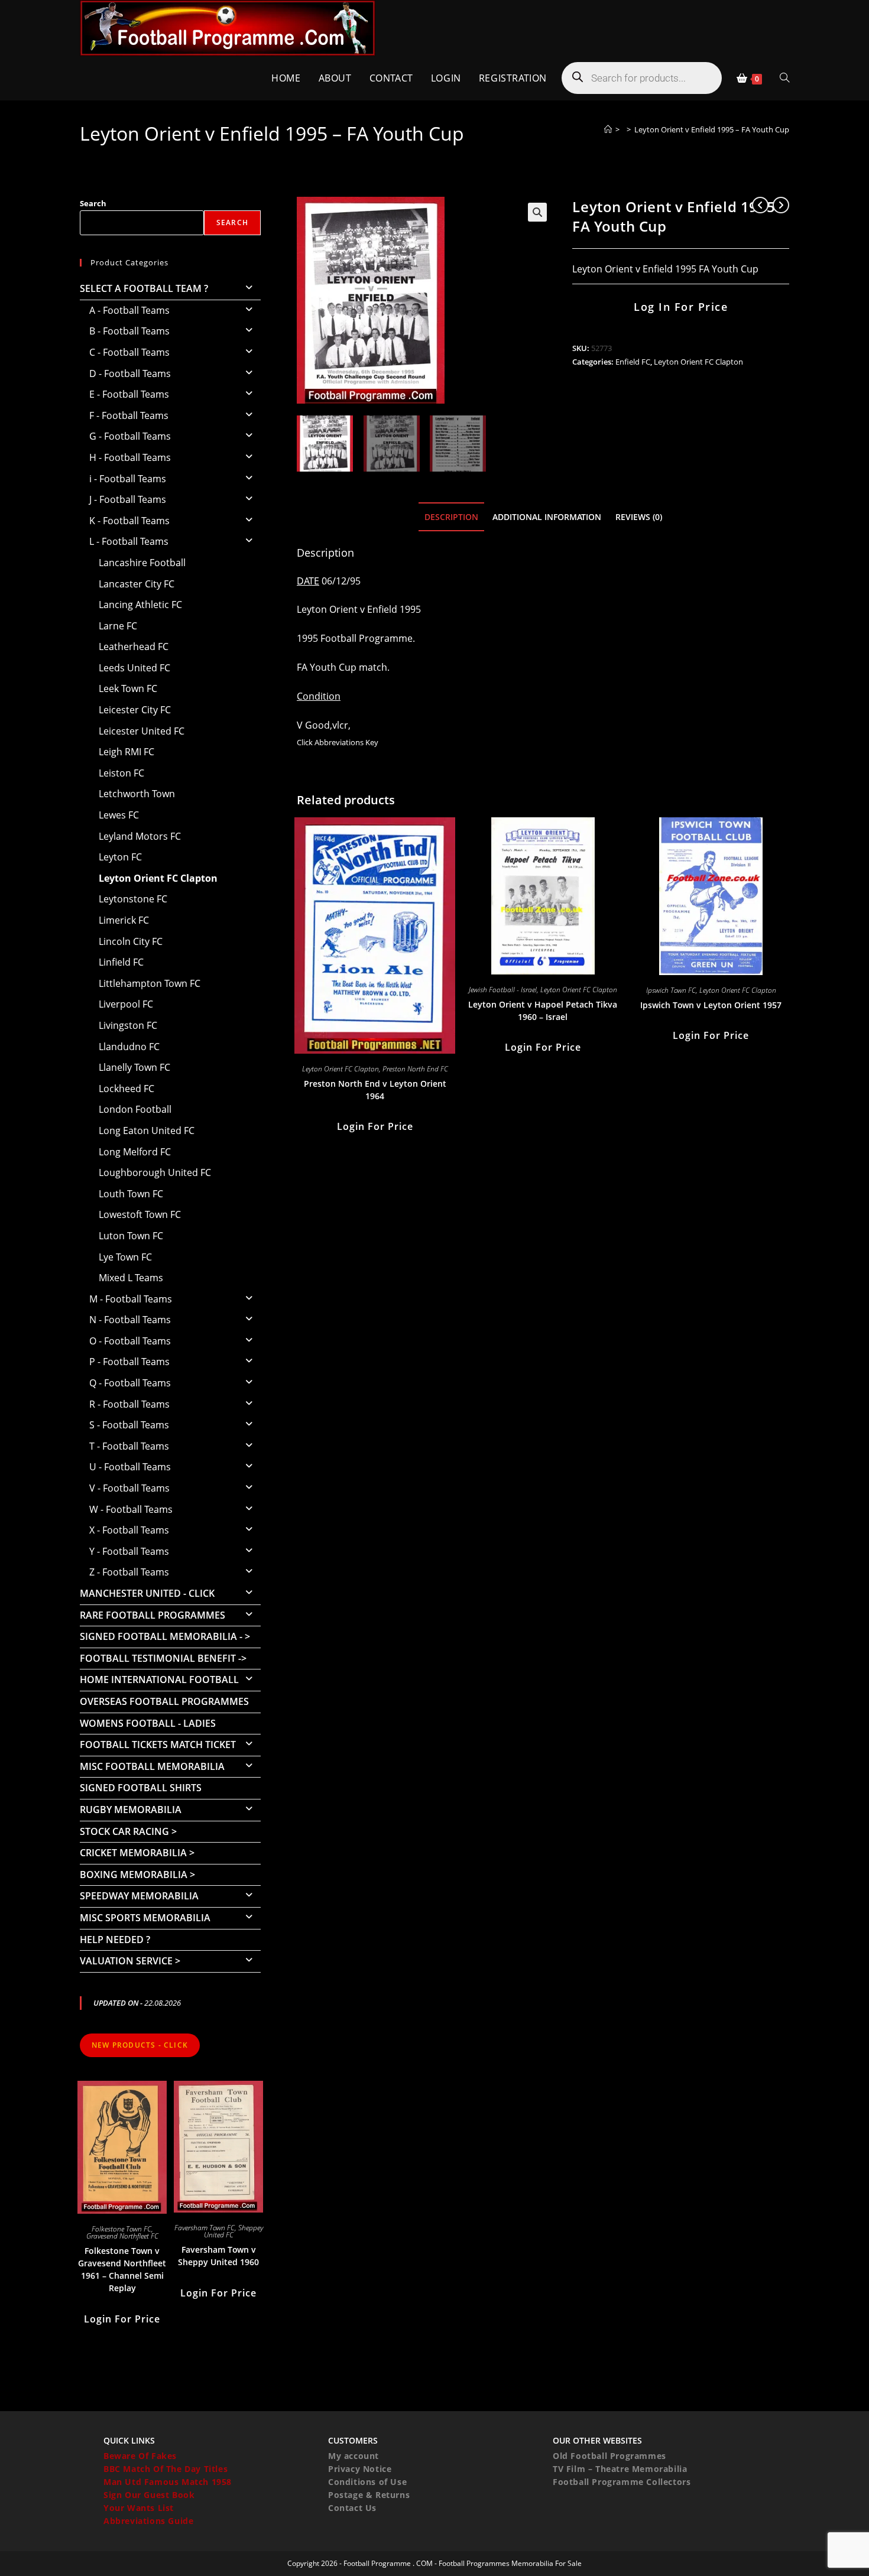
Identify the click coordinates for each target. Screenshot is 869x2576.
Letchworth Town (137, 794)
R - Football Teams (129, 1404)
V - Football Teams (129, 1488)
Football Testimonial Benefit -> (163, 1658)
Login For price (375, 1126)
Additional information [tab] (547, 517)
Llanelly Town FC (134, 1067)
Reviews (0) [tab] (639, 517)
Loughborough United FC (155, 1172)
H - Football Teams (130, 457)
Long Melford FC (135, 1152)
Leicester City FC (135, 710)
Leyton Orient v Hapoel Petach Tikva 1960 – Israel (543, 1011)
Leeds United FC (134, 668)
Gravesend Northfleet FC (122, 2236)
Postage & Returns (369, 2495)
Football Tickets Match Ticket (158, 1745)
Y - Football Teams (129, 1551)
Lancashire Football (142, 563)
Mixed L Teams (131, 1278)
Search (93, 203)
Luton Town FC (131, 1236)
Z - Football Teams (129, 1572)
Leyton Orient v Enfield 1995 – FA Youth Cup (712, 129)
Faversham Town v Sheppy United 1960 (218, 2256)
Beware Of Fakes (140, 2456)
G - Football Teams (130, 436)
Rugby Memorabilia (131, 1810)
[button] (537, 212)
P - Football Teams (129, 1362)
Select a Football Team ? (144, 288)
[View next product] (781, 205)
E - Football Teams (129, 394)
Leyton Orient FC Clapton (698, 362)
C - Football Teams (129, 352)
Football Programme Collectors (622, 2482)
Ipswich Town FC (671, 990)
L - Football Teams (129, 541)
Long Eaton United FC (147, 1131)
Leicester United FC (142, 731)
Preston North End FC (415, 1069)
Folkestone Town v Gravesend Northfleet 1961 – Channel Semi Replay (122, 2269)
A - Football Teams (129, 310)
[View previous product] (760, 205)
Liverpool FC (126, 1004)
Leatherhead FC (134, 647)
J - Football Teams (128, 499)
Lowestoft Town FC (140, 1214)
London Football (135, 1109)
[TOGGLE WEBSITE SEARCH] (784, 78)
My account (354, 2456)
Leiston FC (121, 773)
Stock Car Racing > (128, 1831)
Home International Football (159, 1680)
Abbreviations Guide (148, 2521)
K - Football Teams (129, 521)
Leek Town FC (128, 688)
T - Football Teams (129, 1446)
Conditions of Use (367, 2482)
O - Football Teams (130, 1341)
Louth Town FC (131, 1194)
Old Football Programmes (609, 2456)
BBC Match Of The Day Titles (166, 2469)
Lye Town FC (125, 1257)
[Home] (608, 129)
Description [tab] (451, 517)
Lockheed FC (127, 1089)
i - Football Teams (128, 479)
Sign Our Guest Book (149, 2495)
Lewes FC (119, 815)
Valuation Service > (130, 1961)
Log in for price (681, 307)
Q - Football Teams (130, 1383)
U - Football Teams (130, 1467)
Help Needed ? (115, 1940)
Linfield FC (121, 962)
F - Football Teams (129, 415)
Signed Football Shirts (141, 1788)
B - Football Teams (129, 331)
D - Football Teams (130, 373)
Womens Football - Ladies (148, 1723)
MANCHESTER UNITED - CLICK (147, 1593)
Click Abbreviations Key (338, 742)
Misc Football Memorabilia (152, 1766)
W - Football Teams (131, 1509)
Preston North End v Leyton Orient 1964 (375, 1090)
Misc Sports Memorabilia (145, 1918)
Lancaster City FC (137, 584)
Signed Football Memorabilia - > (165, 1636)
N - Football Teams (130, 1320)
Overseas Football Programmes (164, 1701)
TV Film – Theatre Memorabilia (620, 2469)
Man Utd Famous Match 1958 (168, 2482)
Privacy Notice (360, 2469)
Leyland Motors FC (140, 836)
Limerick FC (124, 920)
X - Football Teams (129, 1530)
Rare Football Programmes (153, 1615)
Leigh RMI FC (127, 752)
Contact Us (352, 2508)
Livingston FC (128, 1025)
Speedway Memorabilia (139, 1896)
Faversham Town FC (205, 2228)
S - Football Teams (129, 1425)
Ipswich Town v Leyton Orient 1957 (711, 1005)
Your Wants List (139, 2508)
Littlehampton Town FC (150, 983)
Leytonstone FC (133, 899)
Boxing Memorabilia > (137, 1875)
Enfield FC (633, 362)
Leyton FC (120, 857)
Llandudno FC (129, 1047)
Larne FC (118, 626)
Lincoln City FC (131, 941)
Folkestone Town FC (121, 2229)
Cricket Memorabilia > (137, 1853)
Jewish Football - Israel (503, 990)
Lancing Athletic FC (140, 605)
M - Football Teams (131, 1299)
